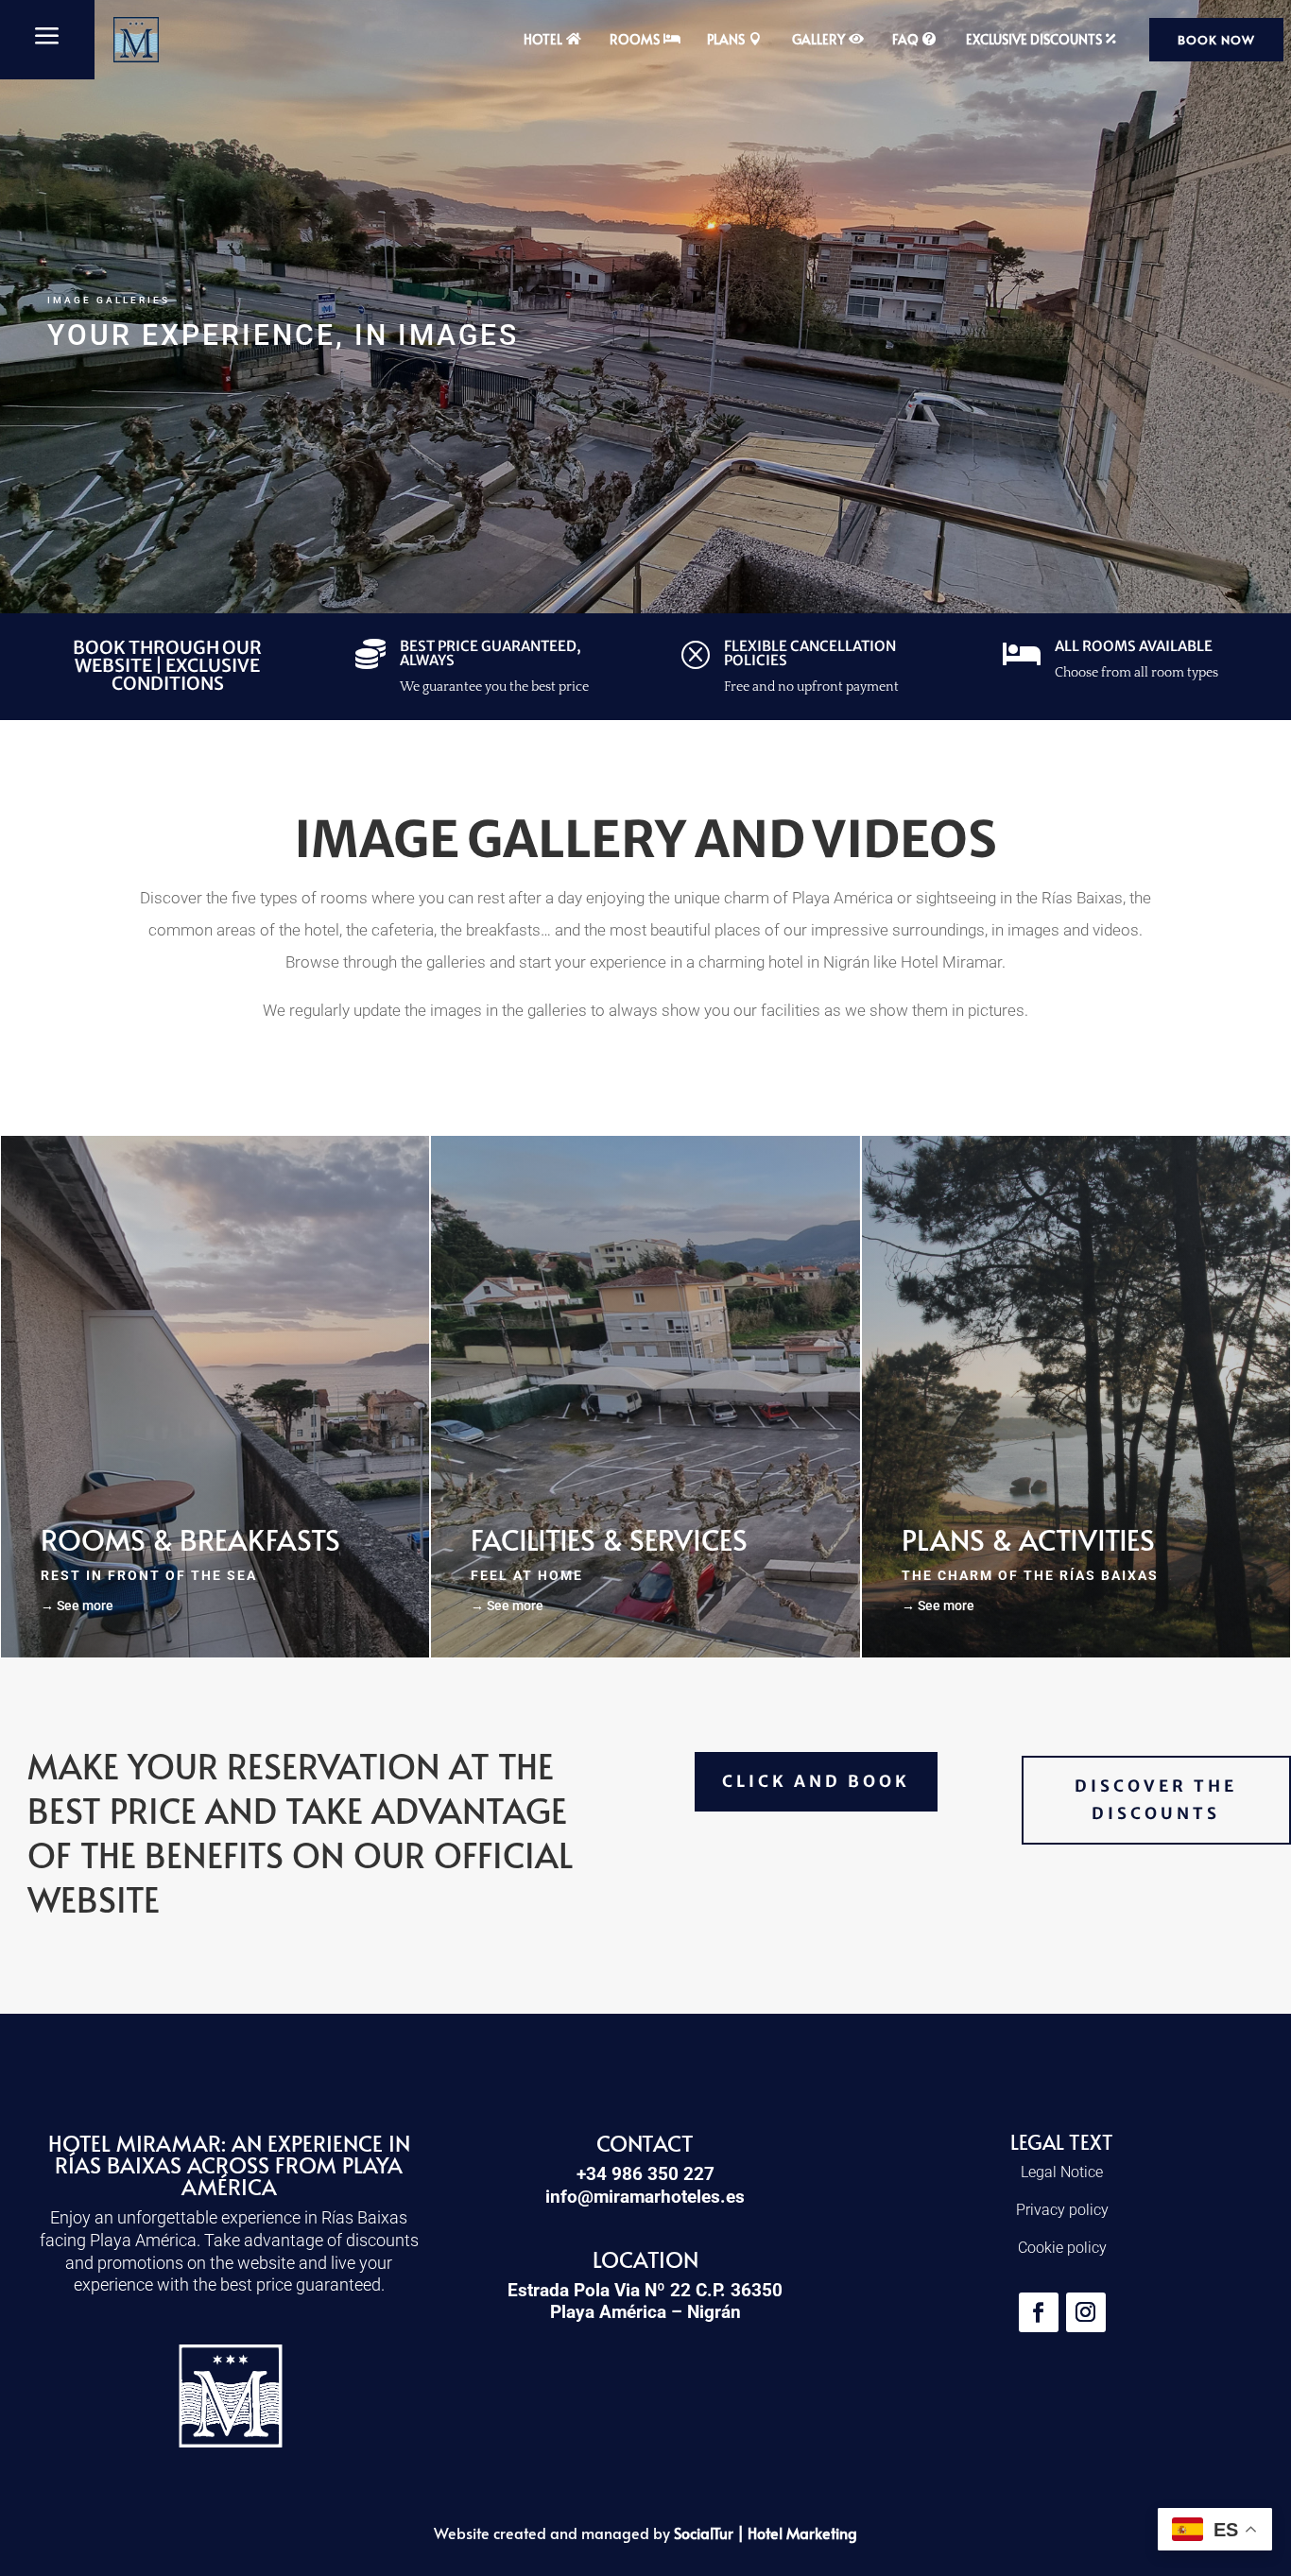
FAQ (905, 39)
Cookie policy (1062, 2248)
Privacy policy (1062, 2210)
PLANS (726, 39)
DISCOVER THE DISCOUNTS (1156, 1800)
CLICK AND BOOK (816, 1781)
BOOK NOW (1216, 40)
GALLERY (818, 39)
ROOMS (635, 39)
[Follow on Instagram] (1086, 2312)
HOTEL (543, 39)
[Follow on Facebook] (1039, 2312)
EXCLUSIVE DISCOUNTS (1034, 39)
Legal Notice (1062, 2172)
